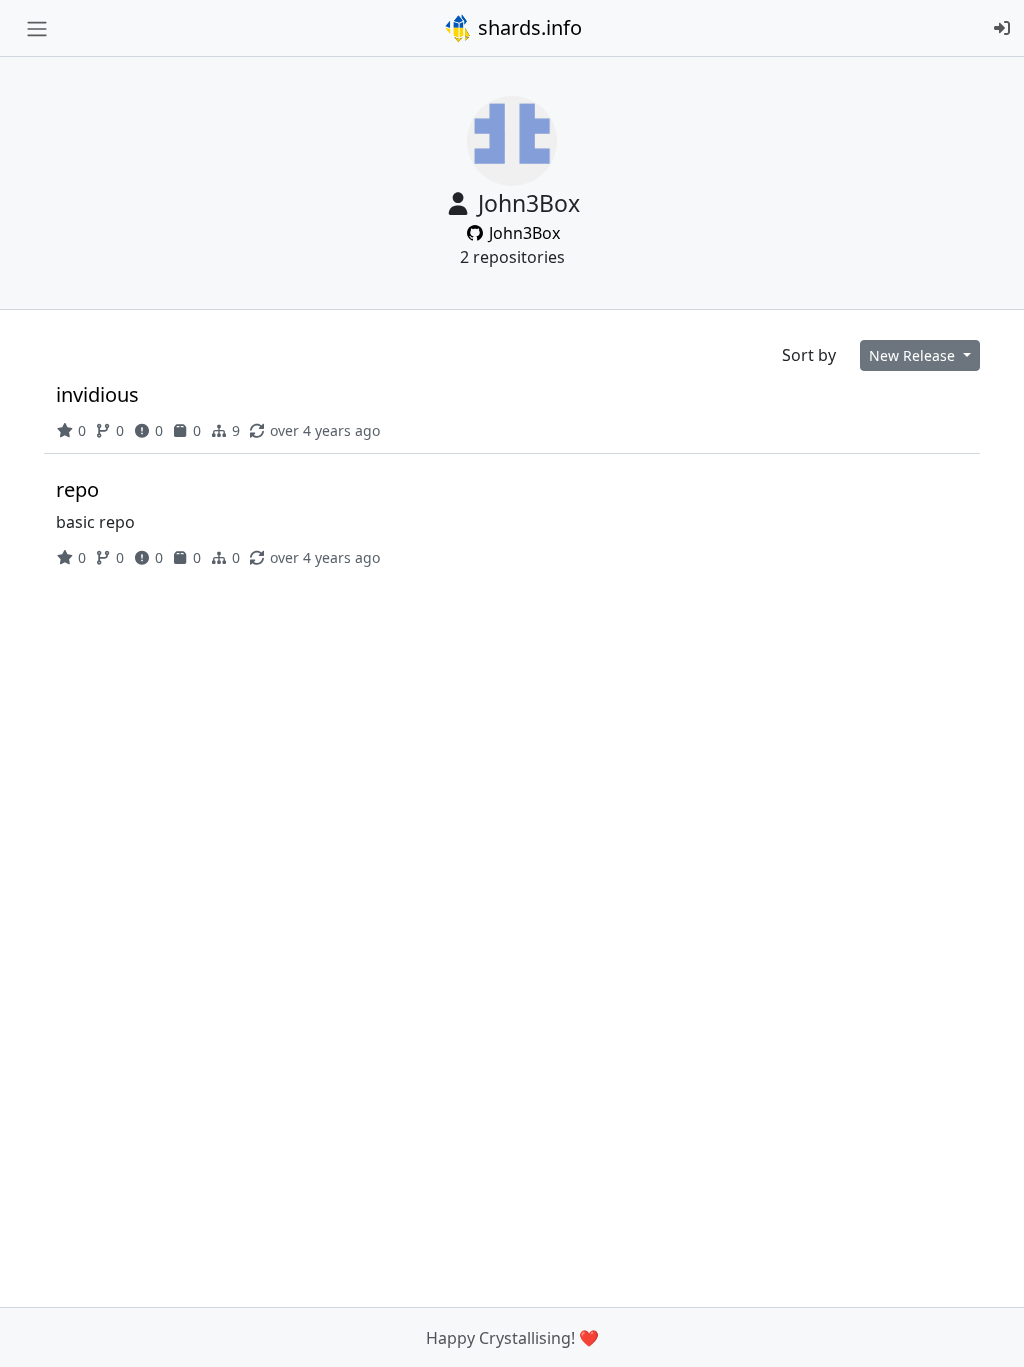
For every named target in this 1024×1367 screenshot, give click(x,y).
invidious (97, 394)
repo (77, 489)
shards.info (527, 27)
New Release (914, 355)
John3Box (522, 233)
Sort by (809, 355)
